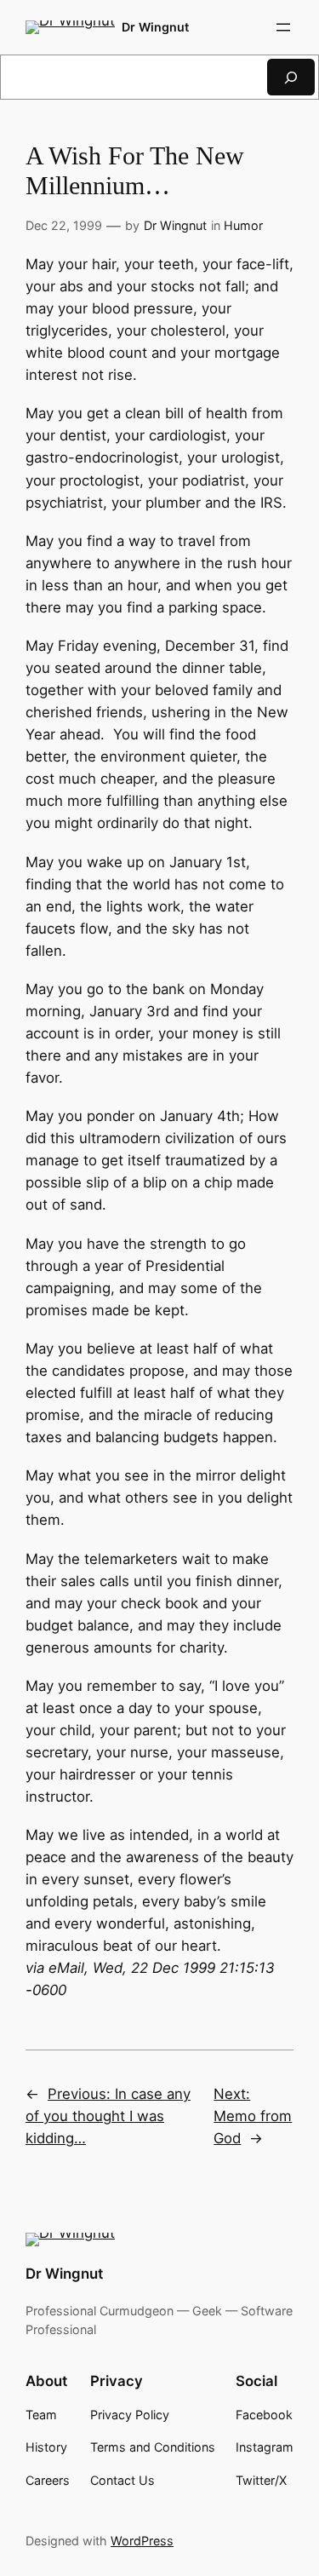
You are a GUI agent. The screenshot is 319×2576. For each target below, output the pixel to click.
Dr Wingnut (155, 27)
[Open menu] (283, 27)
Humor (243, 225)
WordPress (142, 2541)
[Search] (291, 77)
